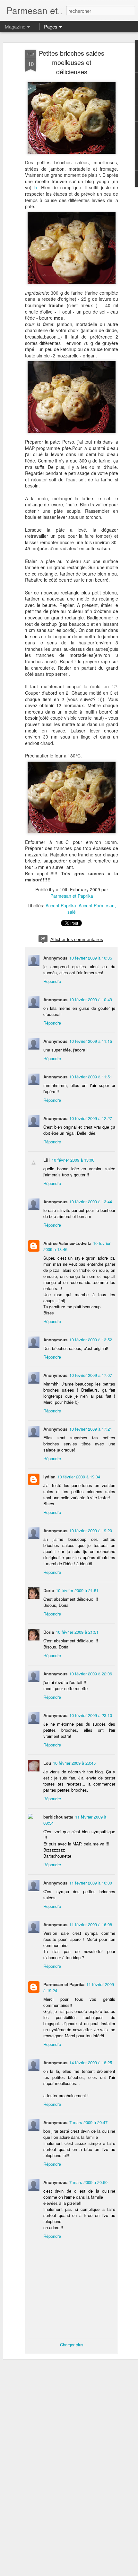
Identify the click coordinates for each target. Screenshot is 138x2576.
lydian (49, 1477)
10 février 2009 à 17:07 (91, 1375)
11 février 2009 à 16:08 (91, 1924)
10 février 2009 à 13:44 (91, 1202)
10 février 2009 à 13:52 (91, 1340)
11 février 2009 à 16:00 (91, 1883)
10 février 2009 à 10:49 (91, 999)
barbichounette (58, 1817)
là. (35, 187)
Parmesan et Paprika (72, 896)
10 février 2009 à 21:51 (77, 1590)
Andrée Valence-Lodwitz (67, 1243)
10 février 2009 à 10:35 (91, 958)
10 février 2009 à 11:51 (91, 1077)
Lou (47, 1763)
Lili (47, 1160)
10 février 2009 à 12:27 (91, 1118)
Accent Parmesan (97, 905)
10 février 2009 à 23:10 (91, 1715)
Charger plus (72, 2345)
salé (72, 912)
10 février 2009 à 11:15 (91, 1041)
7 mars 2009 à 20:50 (88, 2182)
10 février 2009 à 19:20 (91, 1530)
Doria (49, 1590)
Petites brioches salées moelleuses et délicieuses (72, 62)
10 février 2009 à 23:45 (74, 1763)
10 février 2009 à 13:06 (73, 1160)
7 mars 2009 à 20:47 (88, 2122)
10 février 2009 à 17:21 (91, 1429)
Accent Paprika (61, 905)
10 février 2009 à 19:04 (79, 1477)
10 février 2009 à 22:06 (91, 1674)
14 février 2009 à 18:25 (91, 2062)
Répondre (52, 981)
